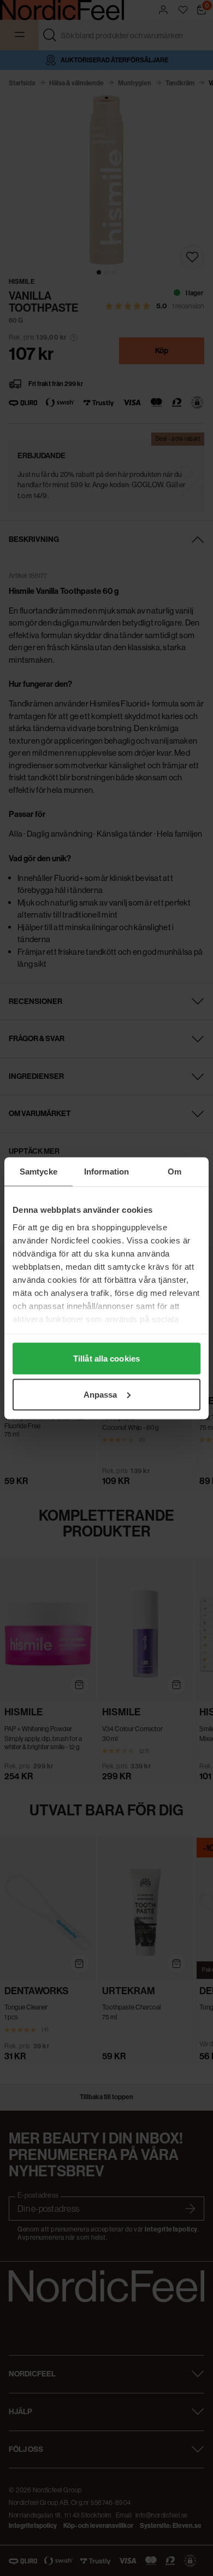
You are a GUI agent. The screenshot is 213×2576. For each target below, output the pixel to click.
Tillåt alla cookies (106, 1359)
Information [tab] (106, 1171)
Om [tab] (174, 1171)
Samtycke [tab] (39, 1171)
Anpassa (100, 1394)
